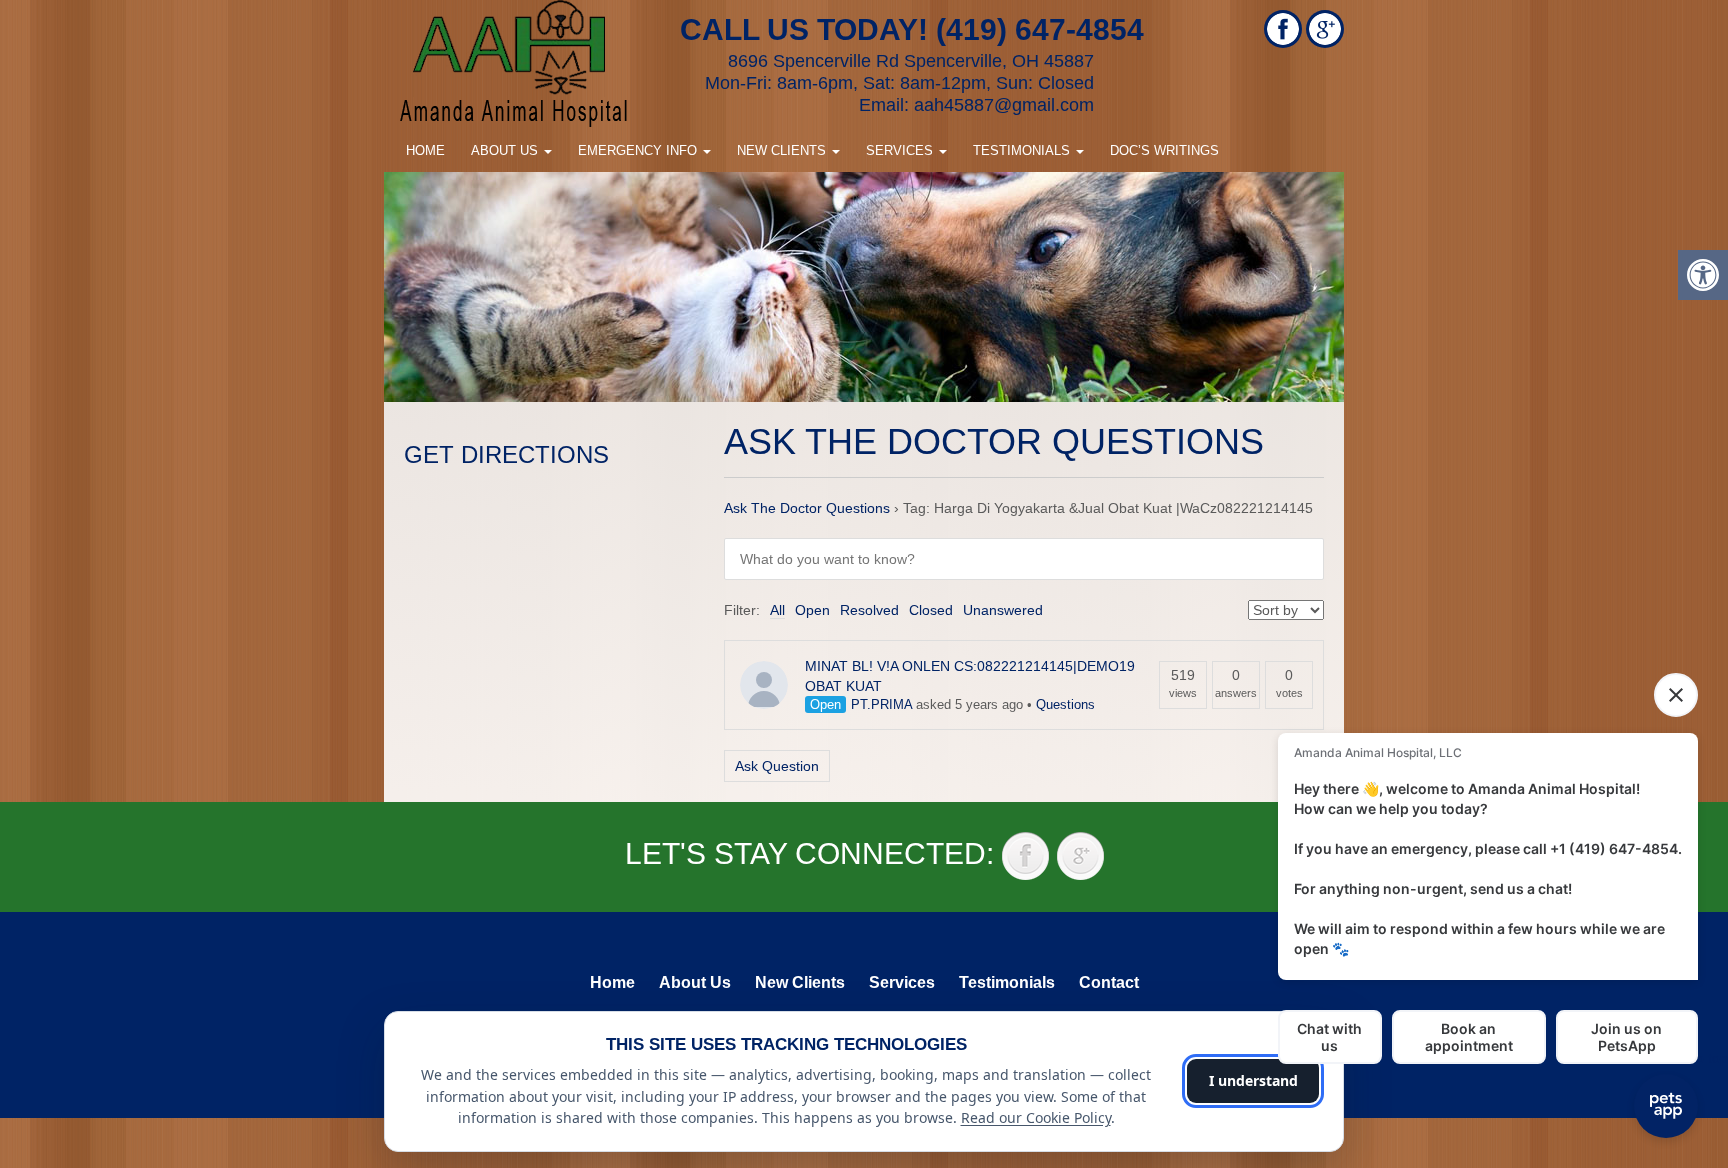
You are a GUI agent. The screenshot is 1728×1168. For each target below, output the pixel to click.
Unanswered (1003, 610)
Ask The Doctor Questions (807, 508)
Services (901, 150)
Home (425, 150)
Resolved (869, 610)
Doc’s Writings (1164, 150)
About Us (506, 150)
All (777, 610)
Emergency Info (639, 150)
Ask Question (777, 766)
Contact (1109, 982)
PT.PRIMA (881, 704)
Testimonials (1023, 150)
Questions (1065, 704)
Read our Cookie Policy (1036, 1117)
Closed (931, 610)
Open (812, 610)
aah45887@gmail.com (1004, 105)
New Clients (783, 150)
